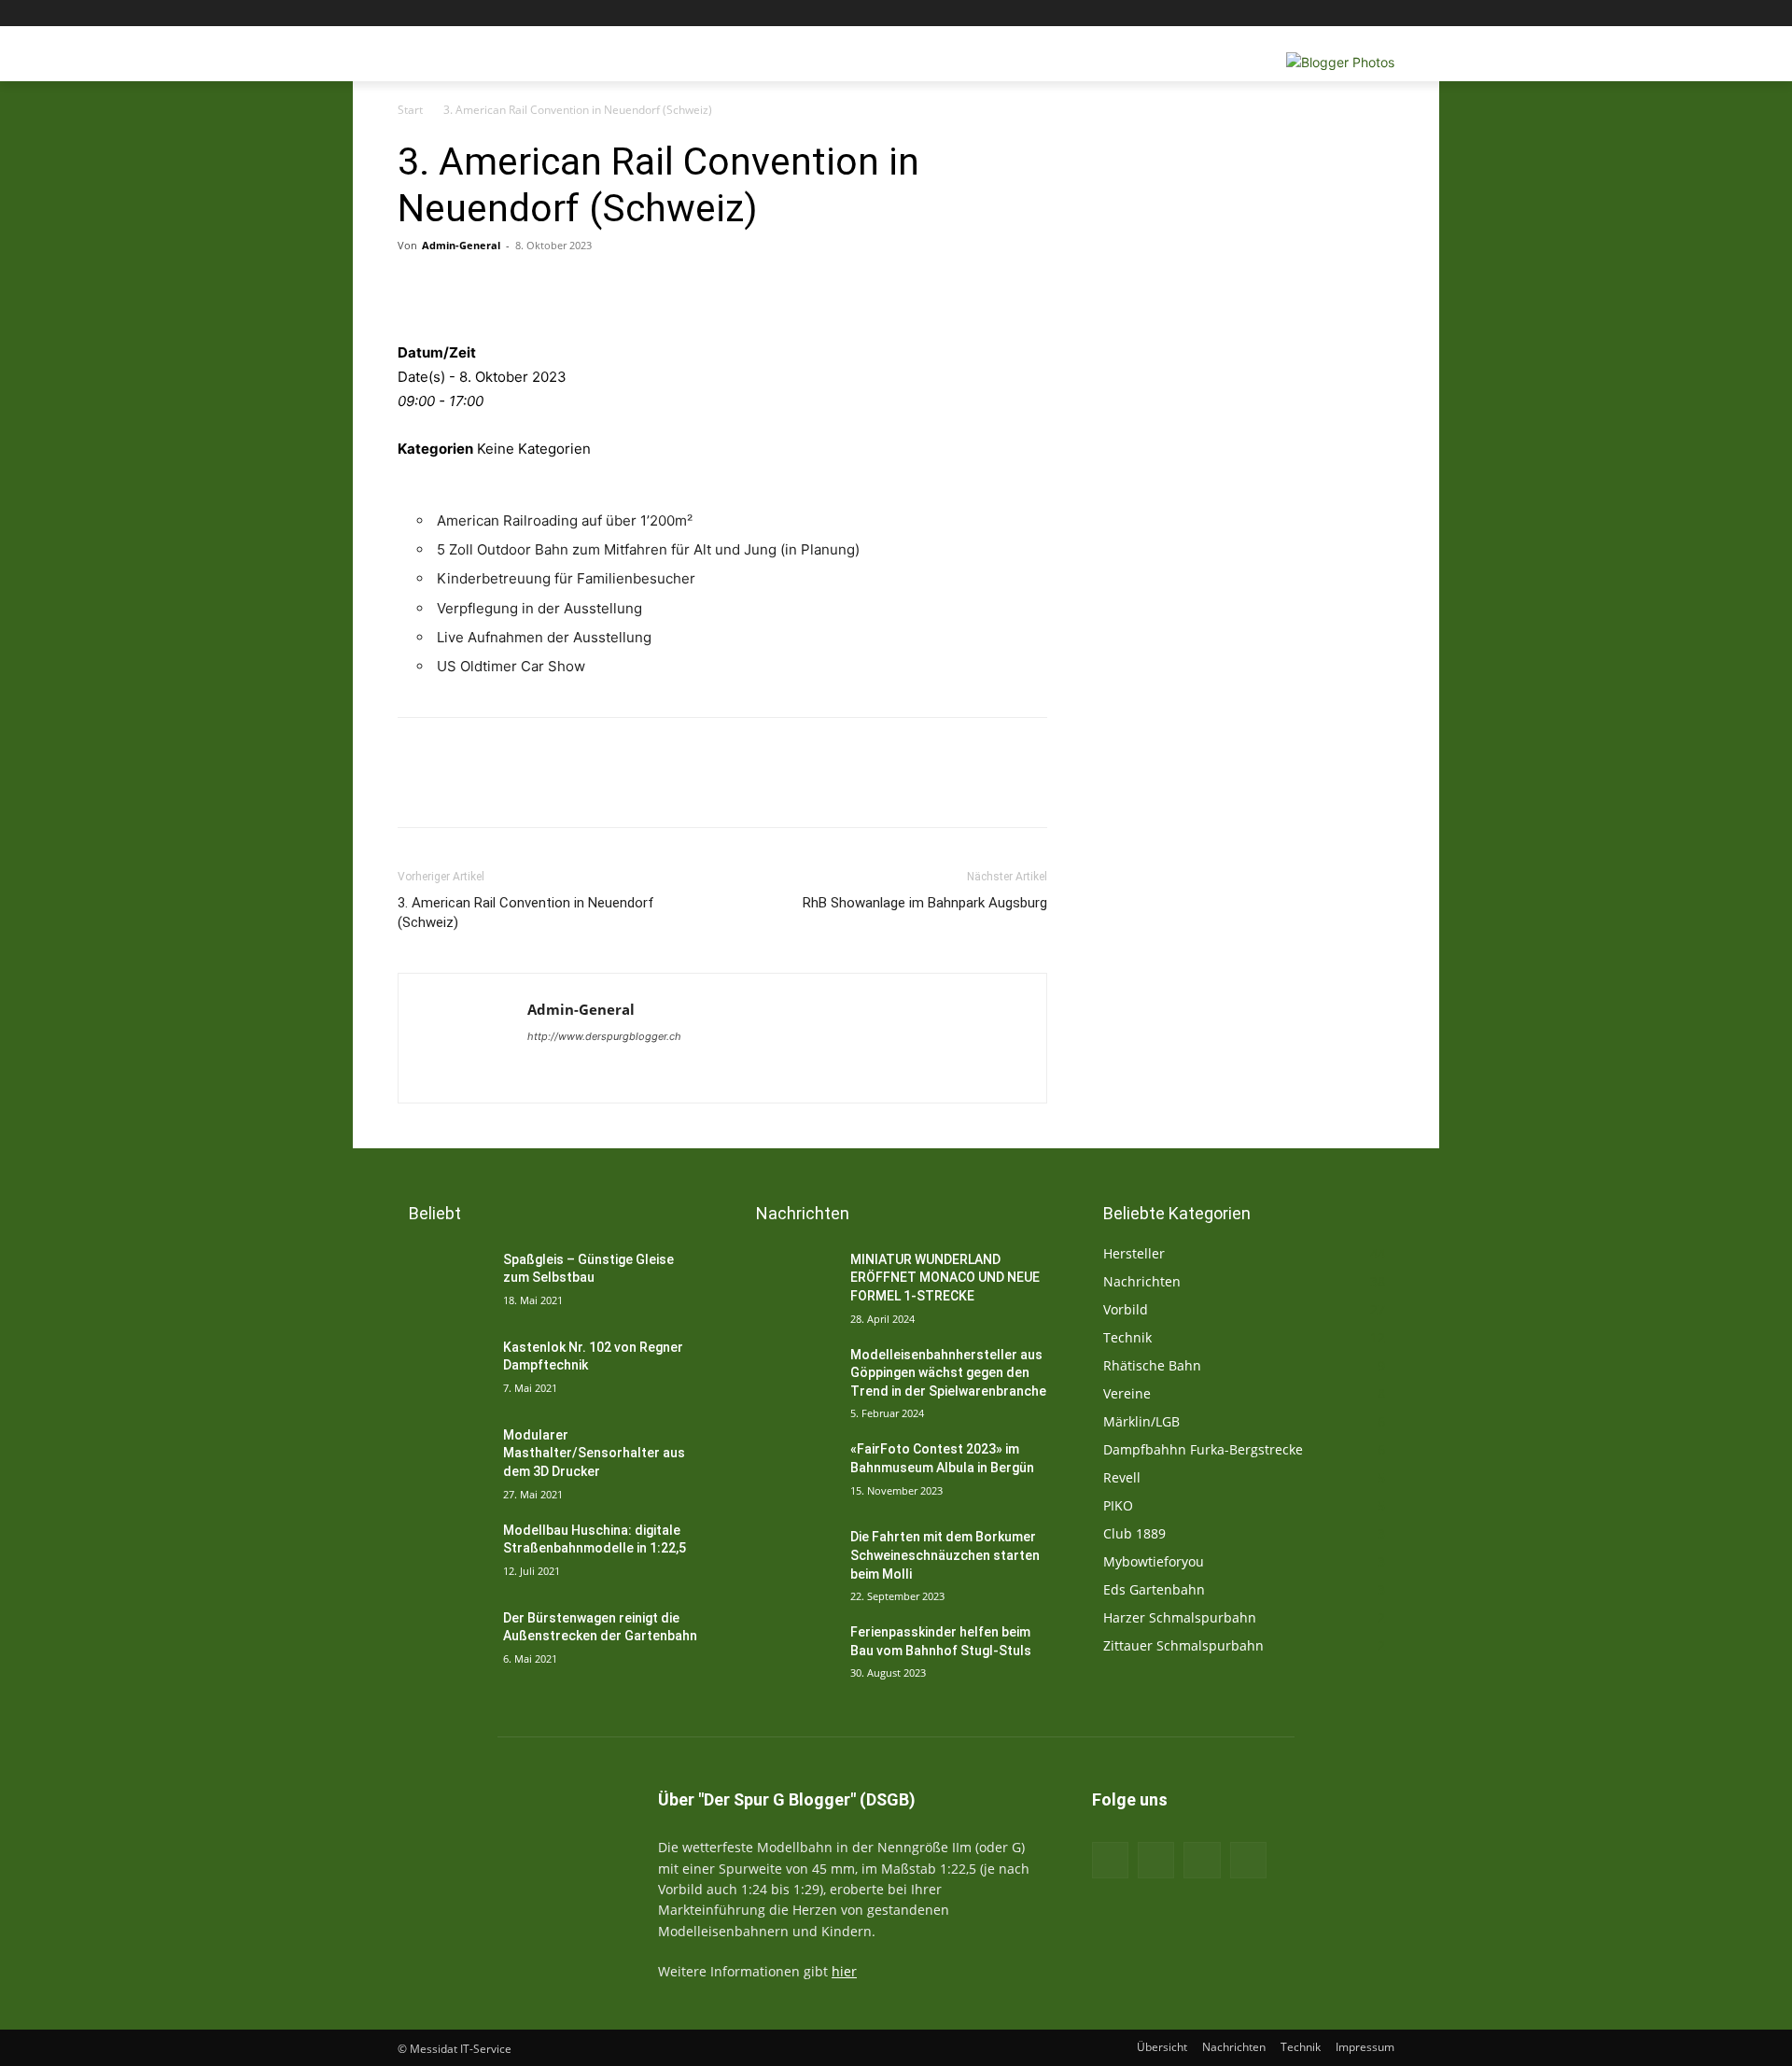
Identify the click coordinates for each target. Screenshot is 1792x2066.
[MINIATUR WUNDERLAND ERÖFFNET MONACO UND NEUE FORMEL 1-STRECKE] (790, 1283)
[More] (832, 288)
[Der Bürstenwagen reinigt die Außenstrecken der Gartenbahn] (443, 1641)
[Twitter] (1332, 14)
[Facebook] (1280, 14)
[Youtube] (1384, 14)
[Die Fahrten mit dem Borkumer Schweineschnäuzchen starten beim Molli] (790, 1560)
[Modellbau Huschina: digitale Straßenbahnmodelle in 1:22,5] (443, 1553)
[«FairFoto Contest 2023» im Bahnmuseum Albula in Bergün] (790, 1472)
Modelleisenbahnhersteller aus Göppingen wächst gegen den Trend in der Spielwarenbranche (948, 1373)
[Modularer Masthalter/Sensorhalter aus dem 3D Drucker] (443, 1458)
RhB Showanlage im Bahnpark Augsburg (925, 903)
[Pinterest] (702, 288)
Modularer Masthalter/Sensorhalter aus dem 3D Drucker (594, 1453)
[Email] (573, 288)
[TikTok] (1202, 1860)
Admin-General (461, 245)
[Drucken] (530, 288)
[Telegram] (788, 288)
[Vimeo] (1358, 14)
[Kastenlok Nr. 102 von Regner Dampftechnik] (443, 1370)
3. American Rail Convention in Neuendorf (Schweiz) (526, 913)
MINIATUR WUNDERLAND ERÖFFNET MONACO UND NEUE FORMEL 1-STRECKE (945, 1278)
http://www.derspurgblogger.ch (604, 1036)
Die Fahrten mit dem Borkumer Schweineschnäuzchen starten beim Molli (945, 1555)
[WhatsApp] (745, 288)
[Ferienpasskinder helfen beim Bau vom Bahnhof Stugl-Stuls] (790, 1655)
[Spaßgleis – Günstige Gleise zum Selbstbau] (443, 1283)
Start (410, 110)
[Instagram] (1306, 14)
